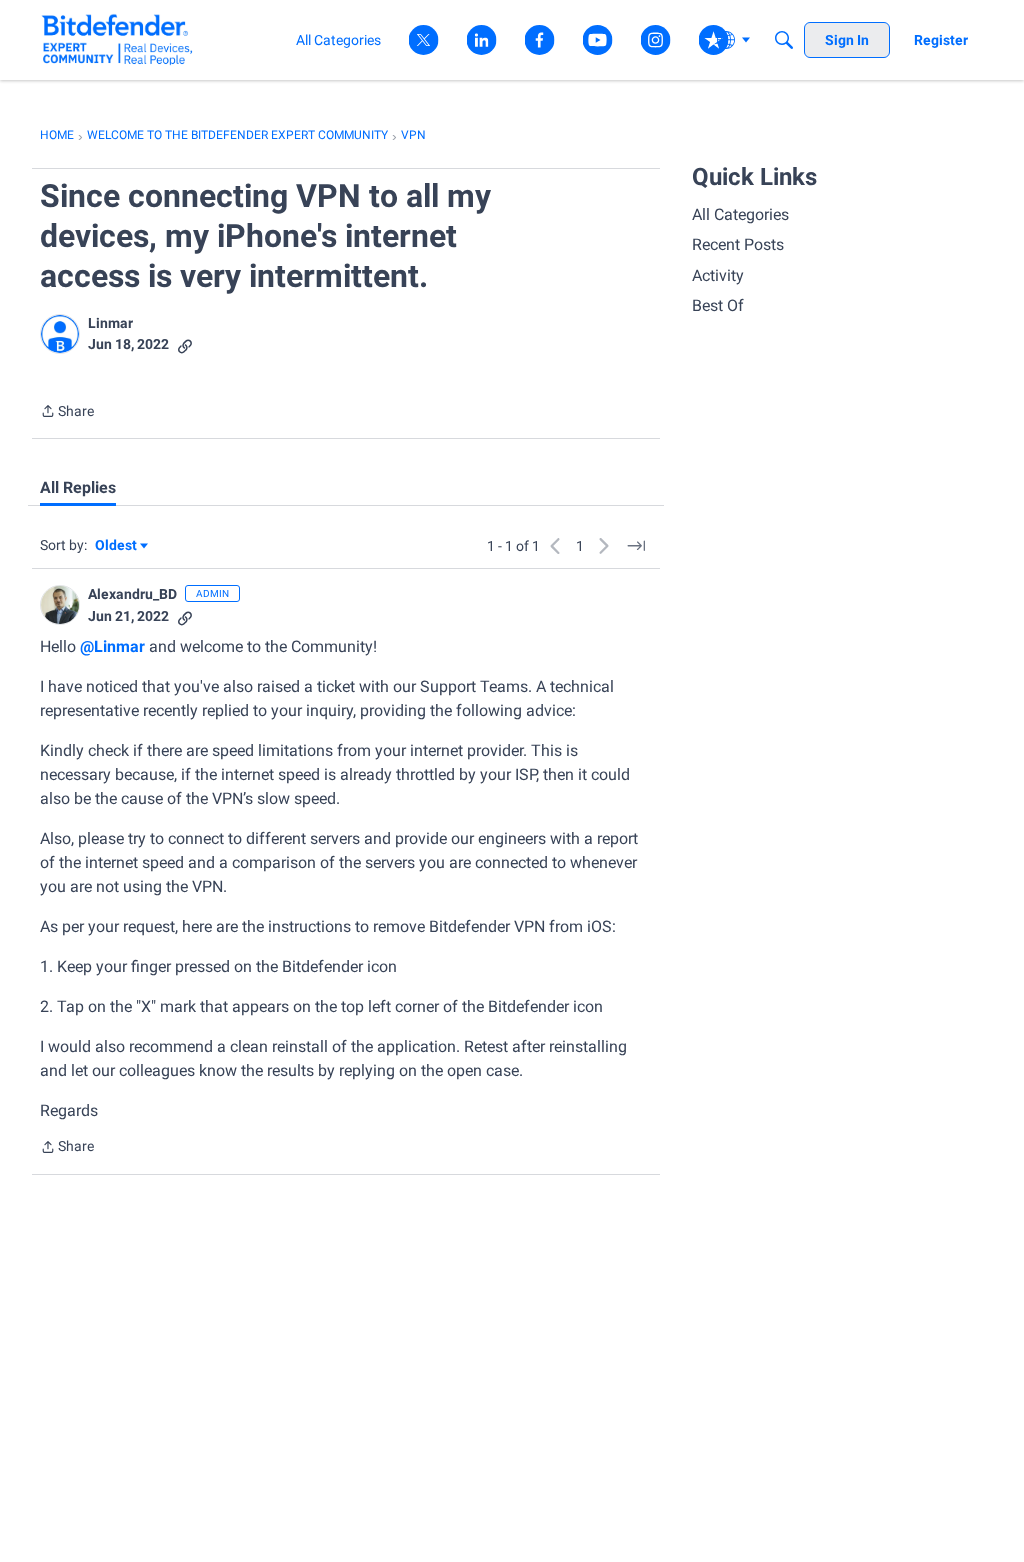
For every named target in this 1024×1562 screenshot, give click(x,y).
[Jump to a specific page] (636, 546)
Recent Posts (738, 244)
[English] (117, 39)
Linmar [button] (110, 323)
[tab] (78, 488)
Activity (718, 275)
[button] (60, 334)
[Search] (784, 40)
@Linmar (112, 646)
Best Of (718, 305)
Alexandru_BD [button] (132, 594)
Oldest (117, 546)
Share (67, 413)
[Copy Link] (185, 344)
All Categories (740, 214)
